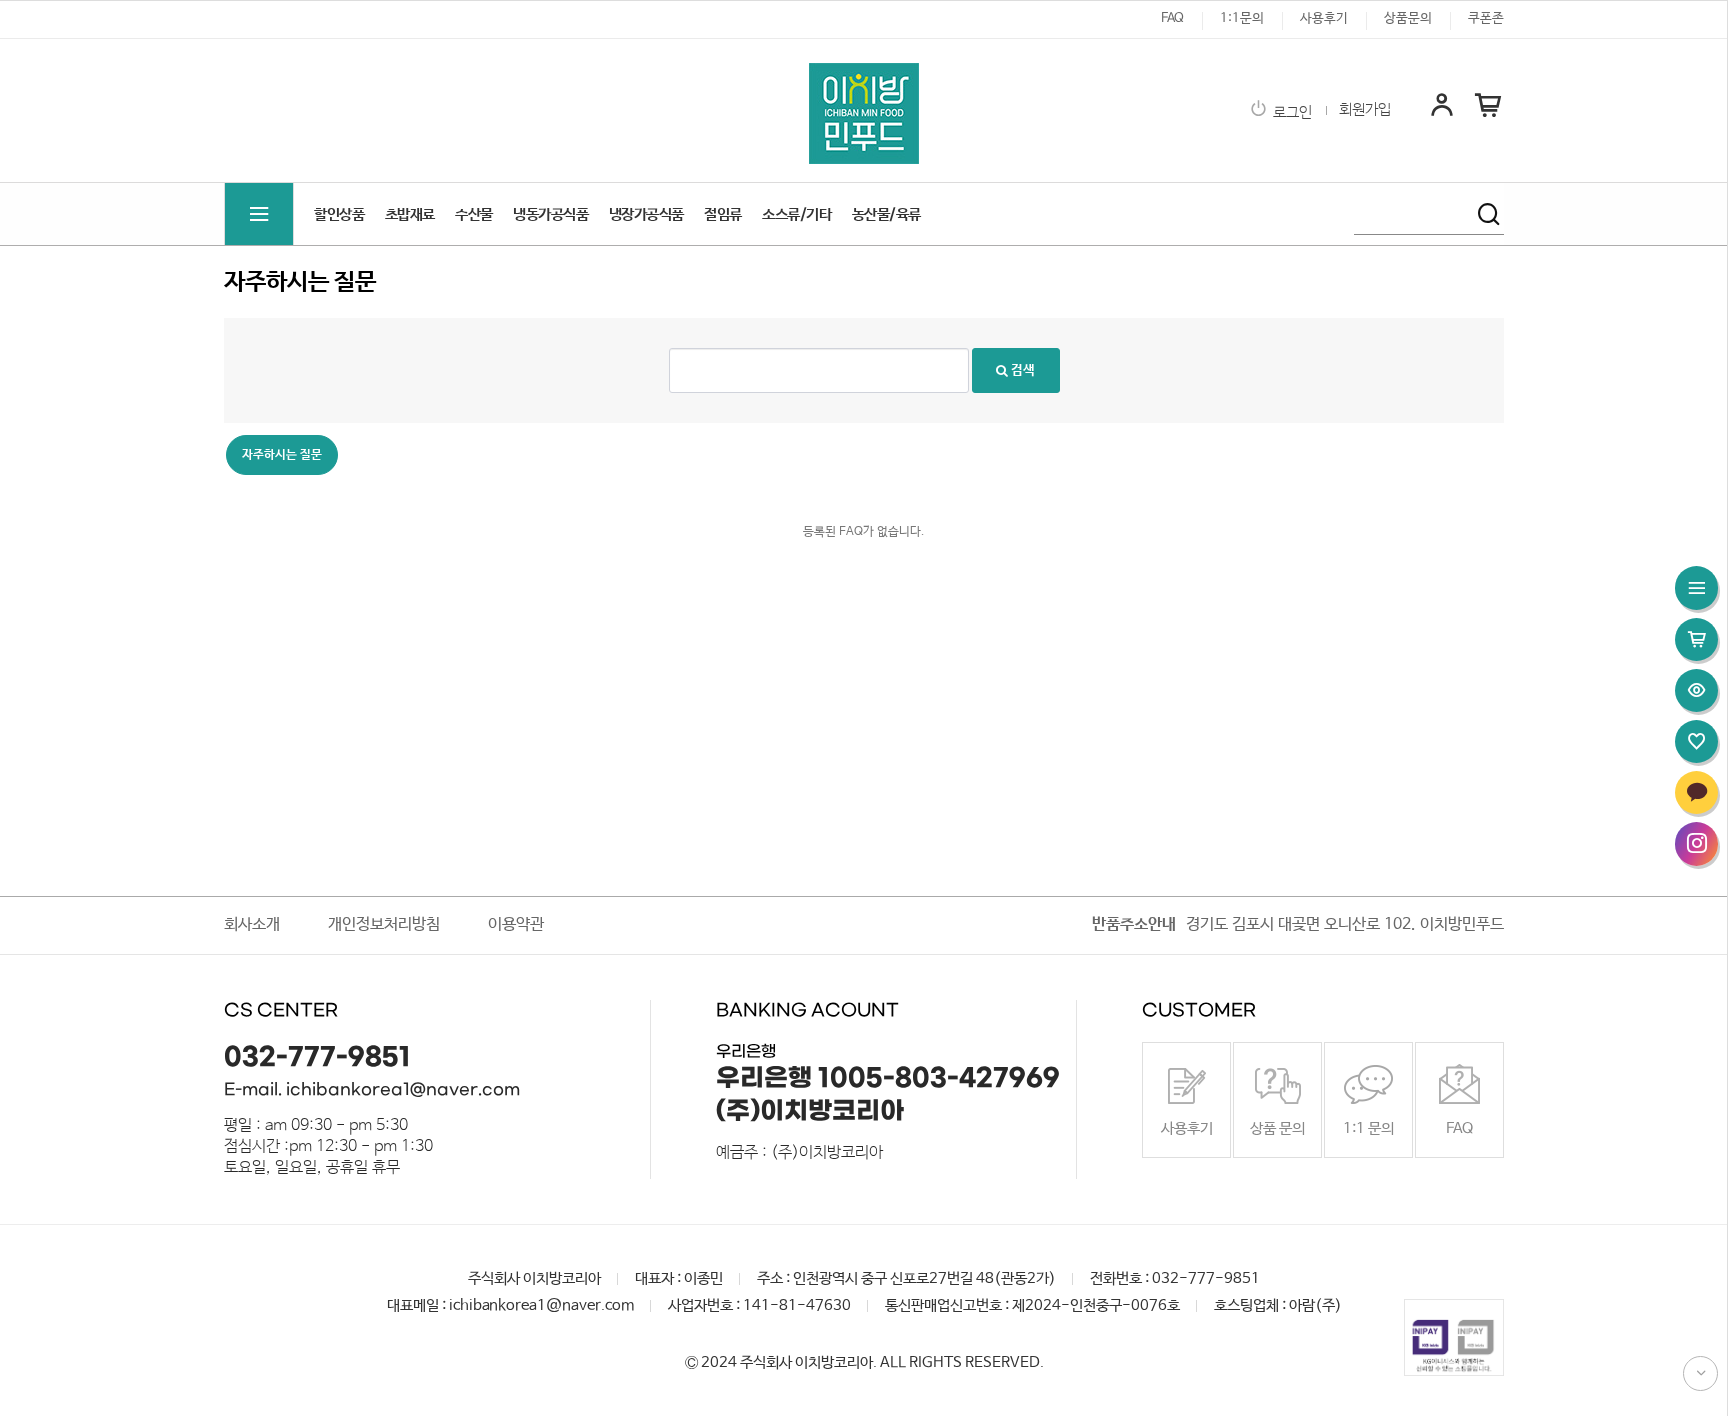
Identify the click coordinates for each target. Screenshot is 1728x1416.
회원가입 (1365, 110)
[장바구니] (1488, 115)
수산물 (474, 214)
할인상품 (339, 214)
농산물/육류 (886, 214)
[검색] (1489, 214)
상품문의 (1408, 18)
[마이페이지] (1442, 115)
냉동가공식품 (550, 214)
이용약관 (516, 924)
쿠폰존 (1486, 18)
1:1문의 (1242, 18)
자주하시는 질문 (282, 455)
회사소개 (252, 924)
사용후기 (1324, 18)
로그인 (1292, 113)
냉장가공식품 (646, 214)
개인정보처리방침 (384, 924)
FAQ (1172, 18)
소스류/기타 (796, 214)
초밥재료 (410, 214)
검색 (1021, 370)
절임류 (723, 214)
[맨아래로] (1700, 1373)
